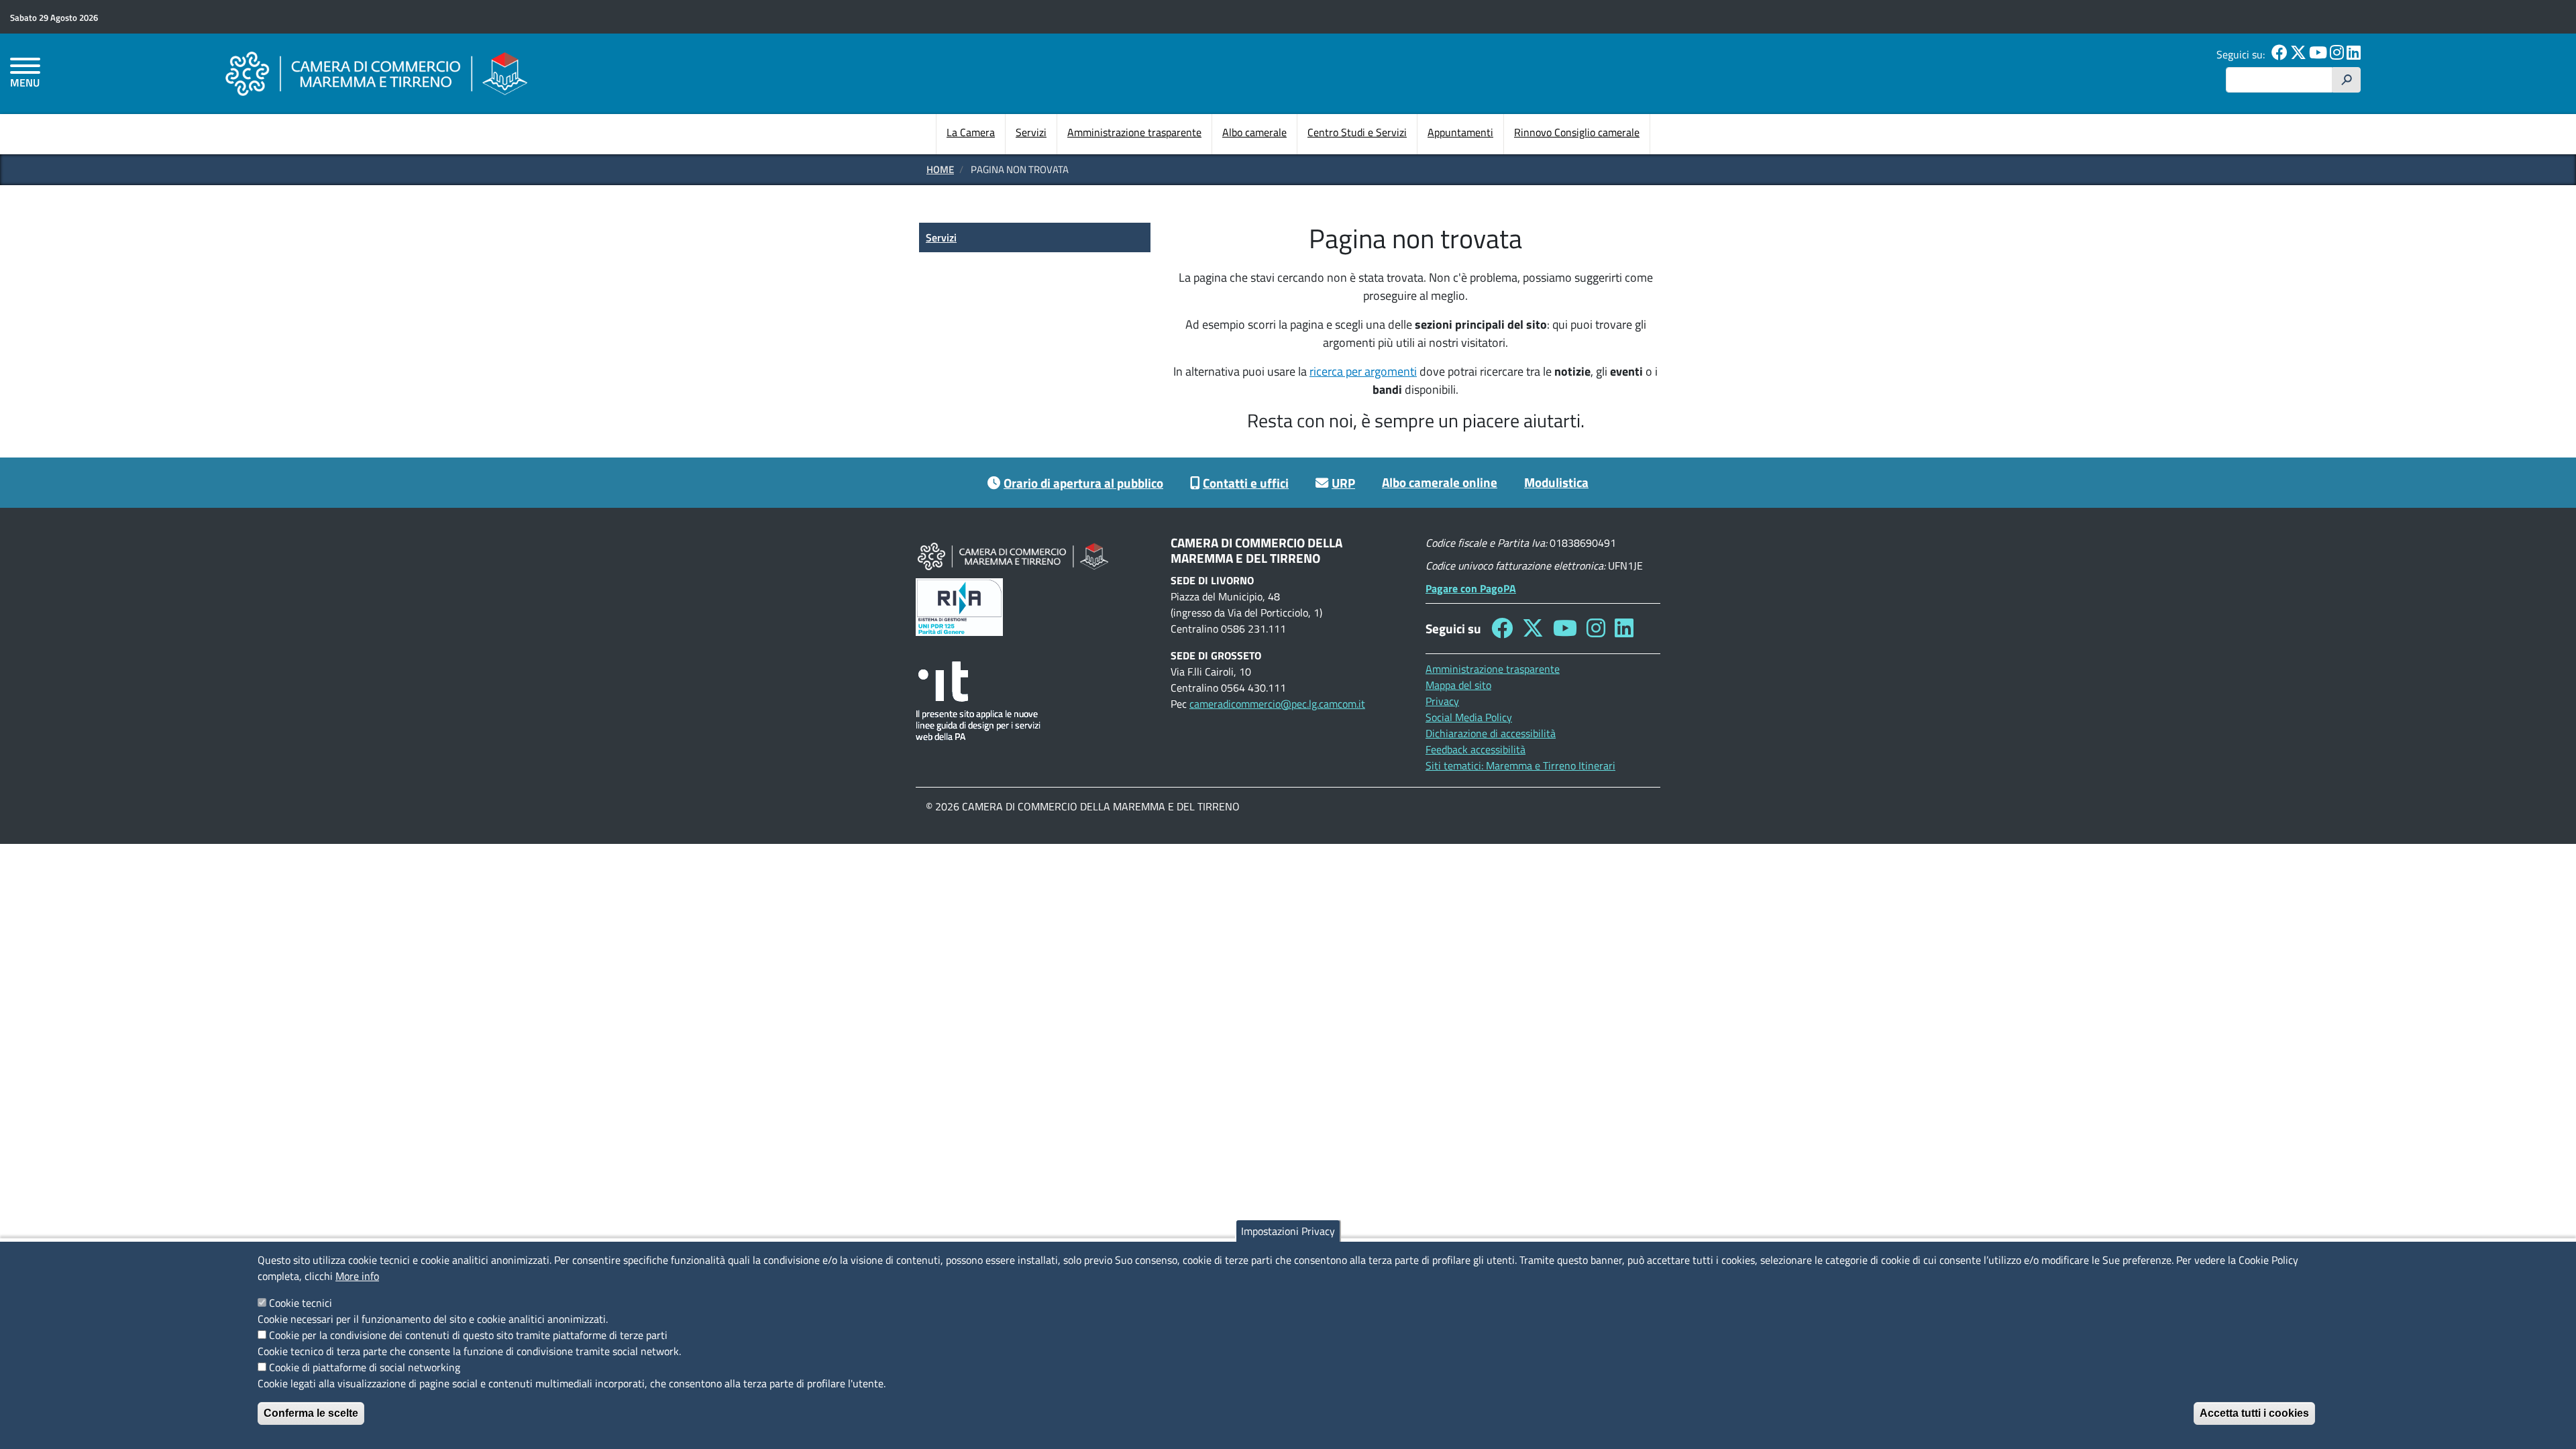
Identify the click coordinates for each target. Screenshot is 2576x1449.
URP (1343, 483)
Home (940, 169)
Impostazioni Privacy (1288, 1231)
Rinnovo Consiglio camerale (1577, 132)
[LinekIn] (2354, 54)
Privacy (1442, 701)
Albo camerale (1254, 132)
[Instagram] (2337, 54)
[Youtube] (2318, 54)
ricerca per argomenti (1363, 371)
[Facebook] (2279, 54)
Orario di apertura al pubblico (1083, 483)
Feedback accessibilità (1475, 749)
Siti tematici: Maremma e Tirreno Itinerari (1520, 765)
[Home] (376, 73)
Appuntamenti (1460, 132)
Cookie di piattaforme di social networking (365, 1367)
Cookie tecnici (301, 1303)
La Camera (971, 132)
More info (357, 1276)
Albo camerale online (1440, 482)
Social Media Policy (1469, 717)
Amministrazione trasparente (1134, 132)
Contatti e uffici (1246, 483)
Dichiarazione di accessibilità (1491, 733)
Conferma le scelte (311, 1413)
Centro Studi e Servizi (1357, 132)
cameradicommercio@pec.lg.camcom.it (1277, 704)
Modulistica (1556, 482)
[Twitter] (2298, 54)
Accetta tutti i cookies (2254, 1413)
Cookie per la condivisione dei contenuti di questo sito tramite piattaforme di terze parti (468, 1335)
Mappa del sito (1458, 685)
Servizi (1031, 132)
